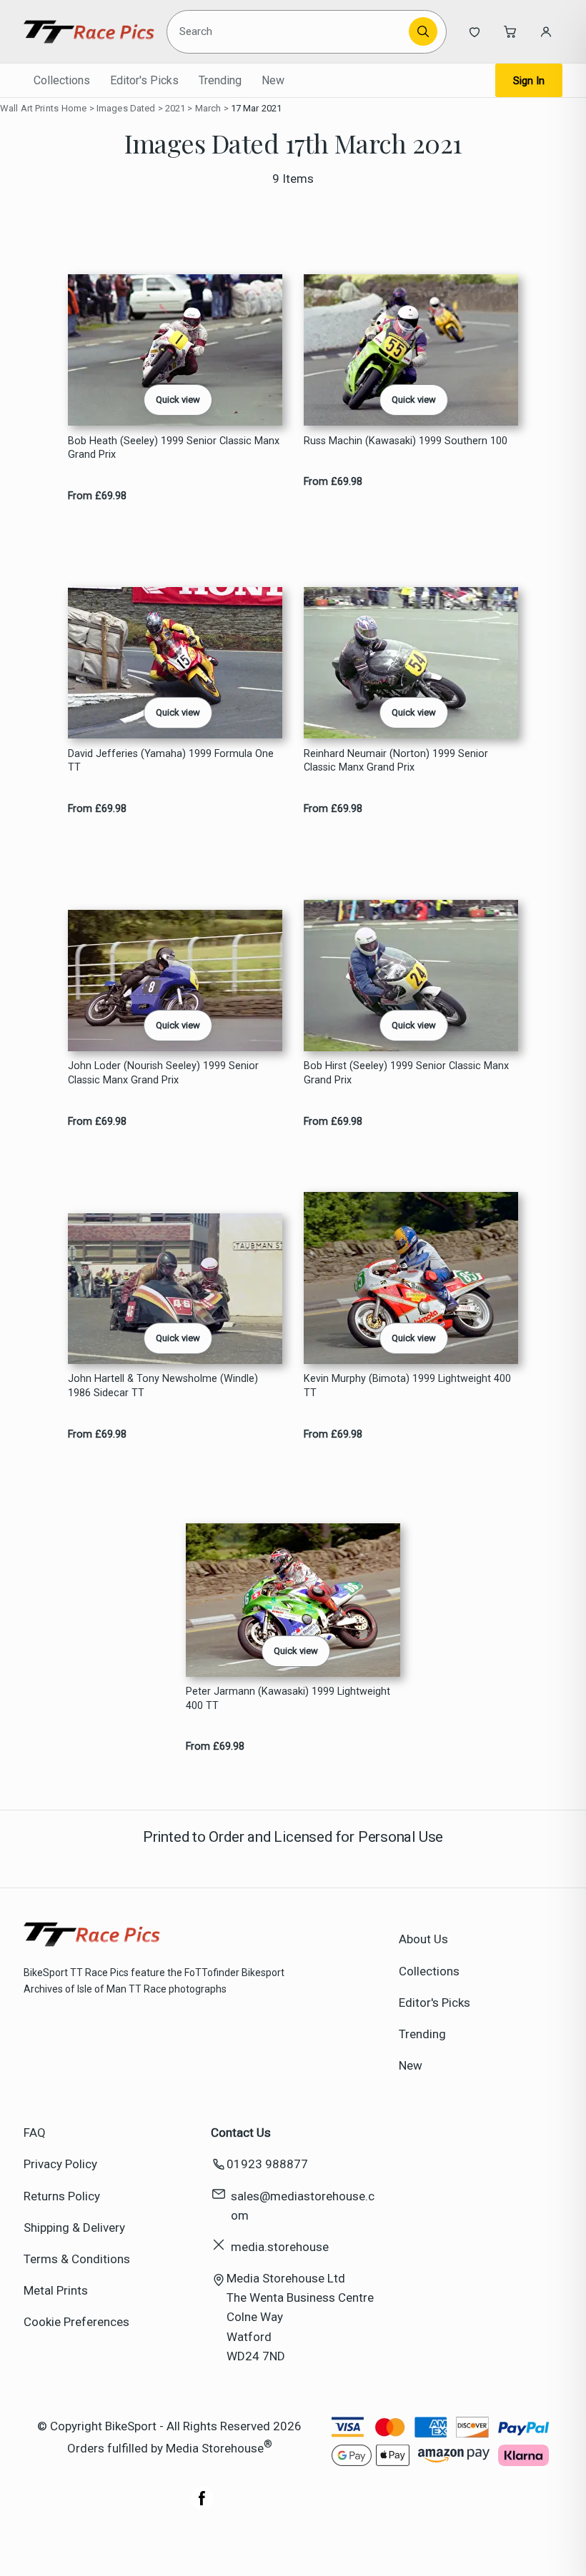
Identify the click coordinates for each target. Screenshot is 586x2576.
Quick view (178, 400)
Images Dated (126, 108)
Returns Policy (62, 2196)
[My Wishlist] (475, 31)
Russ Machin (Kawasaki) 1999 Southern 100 (406, 441)
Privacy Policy (60, 2164)
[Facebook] (202, 2505)
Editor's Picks (144, 80)
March (208, 108)
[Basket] (510, 31)
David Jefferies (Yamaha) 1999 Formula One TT (171, 761)
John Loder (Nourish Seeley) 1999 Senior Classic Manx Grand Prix (163, 1073)
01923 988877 (267, 2164)
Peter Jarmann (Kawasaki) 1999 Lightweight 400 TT (288, 1698)
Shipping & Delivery (74, 2227)
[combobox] (290, 31)
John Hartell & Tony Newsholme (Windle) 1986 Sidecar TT (163, 1385)
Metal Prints (56, 2290)
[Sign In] (546, 31)
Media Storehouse (215, 2448)
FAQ (35, 2133)
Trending (220, 80)
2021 (175, 108)
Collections (62, 80)
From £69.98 (97, 496)
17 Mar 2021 (256, 108)
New (273, 80)
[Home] (89, 31)
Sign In (529, 81)
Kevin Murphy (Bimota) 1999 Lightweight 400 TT (407, 1385)
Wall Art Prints (29, 108)
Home (74, 108)
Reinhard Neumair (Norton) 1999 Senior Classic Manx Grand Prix (396, 761)
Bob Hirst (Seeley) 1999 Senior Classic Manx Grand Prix (406, 1073)
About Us (423, 1939)
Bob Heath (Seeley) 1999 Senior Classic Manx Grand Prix (174, 448)
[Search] (423, 31)
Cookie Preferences (76, 2322)
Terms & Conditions (77, 2259)
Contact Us (241, 2133)
